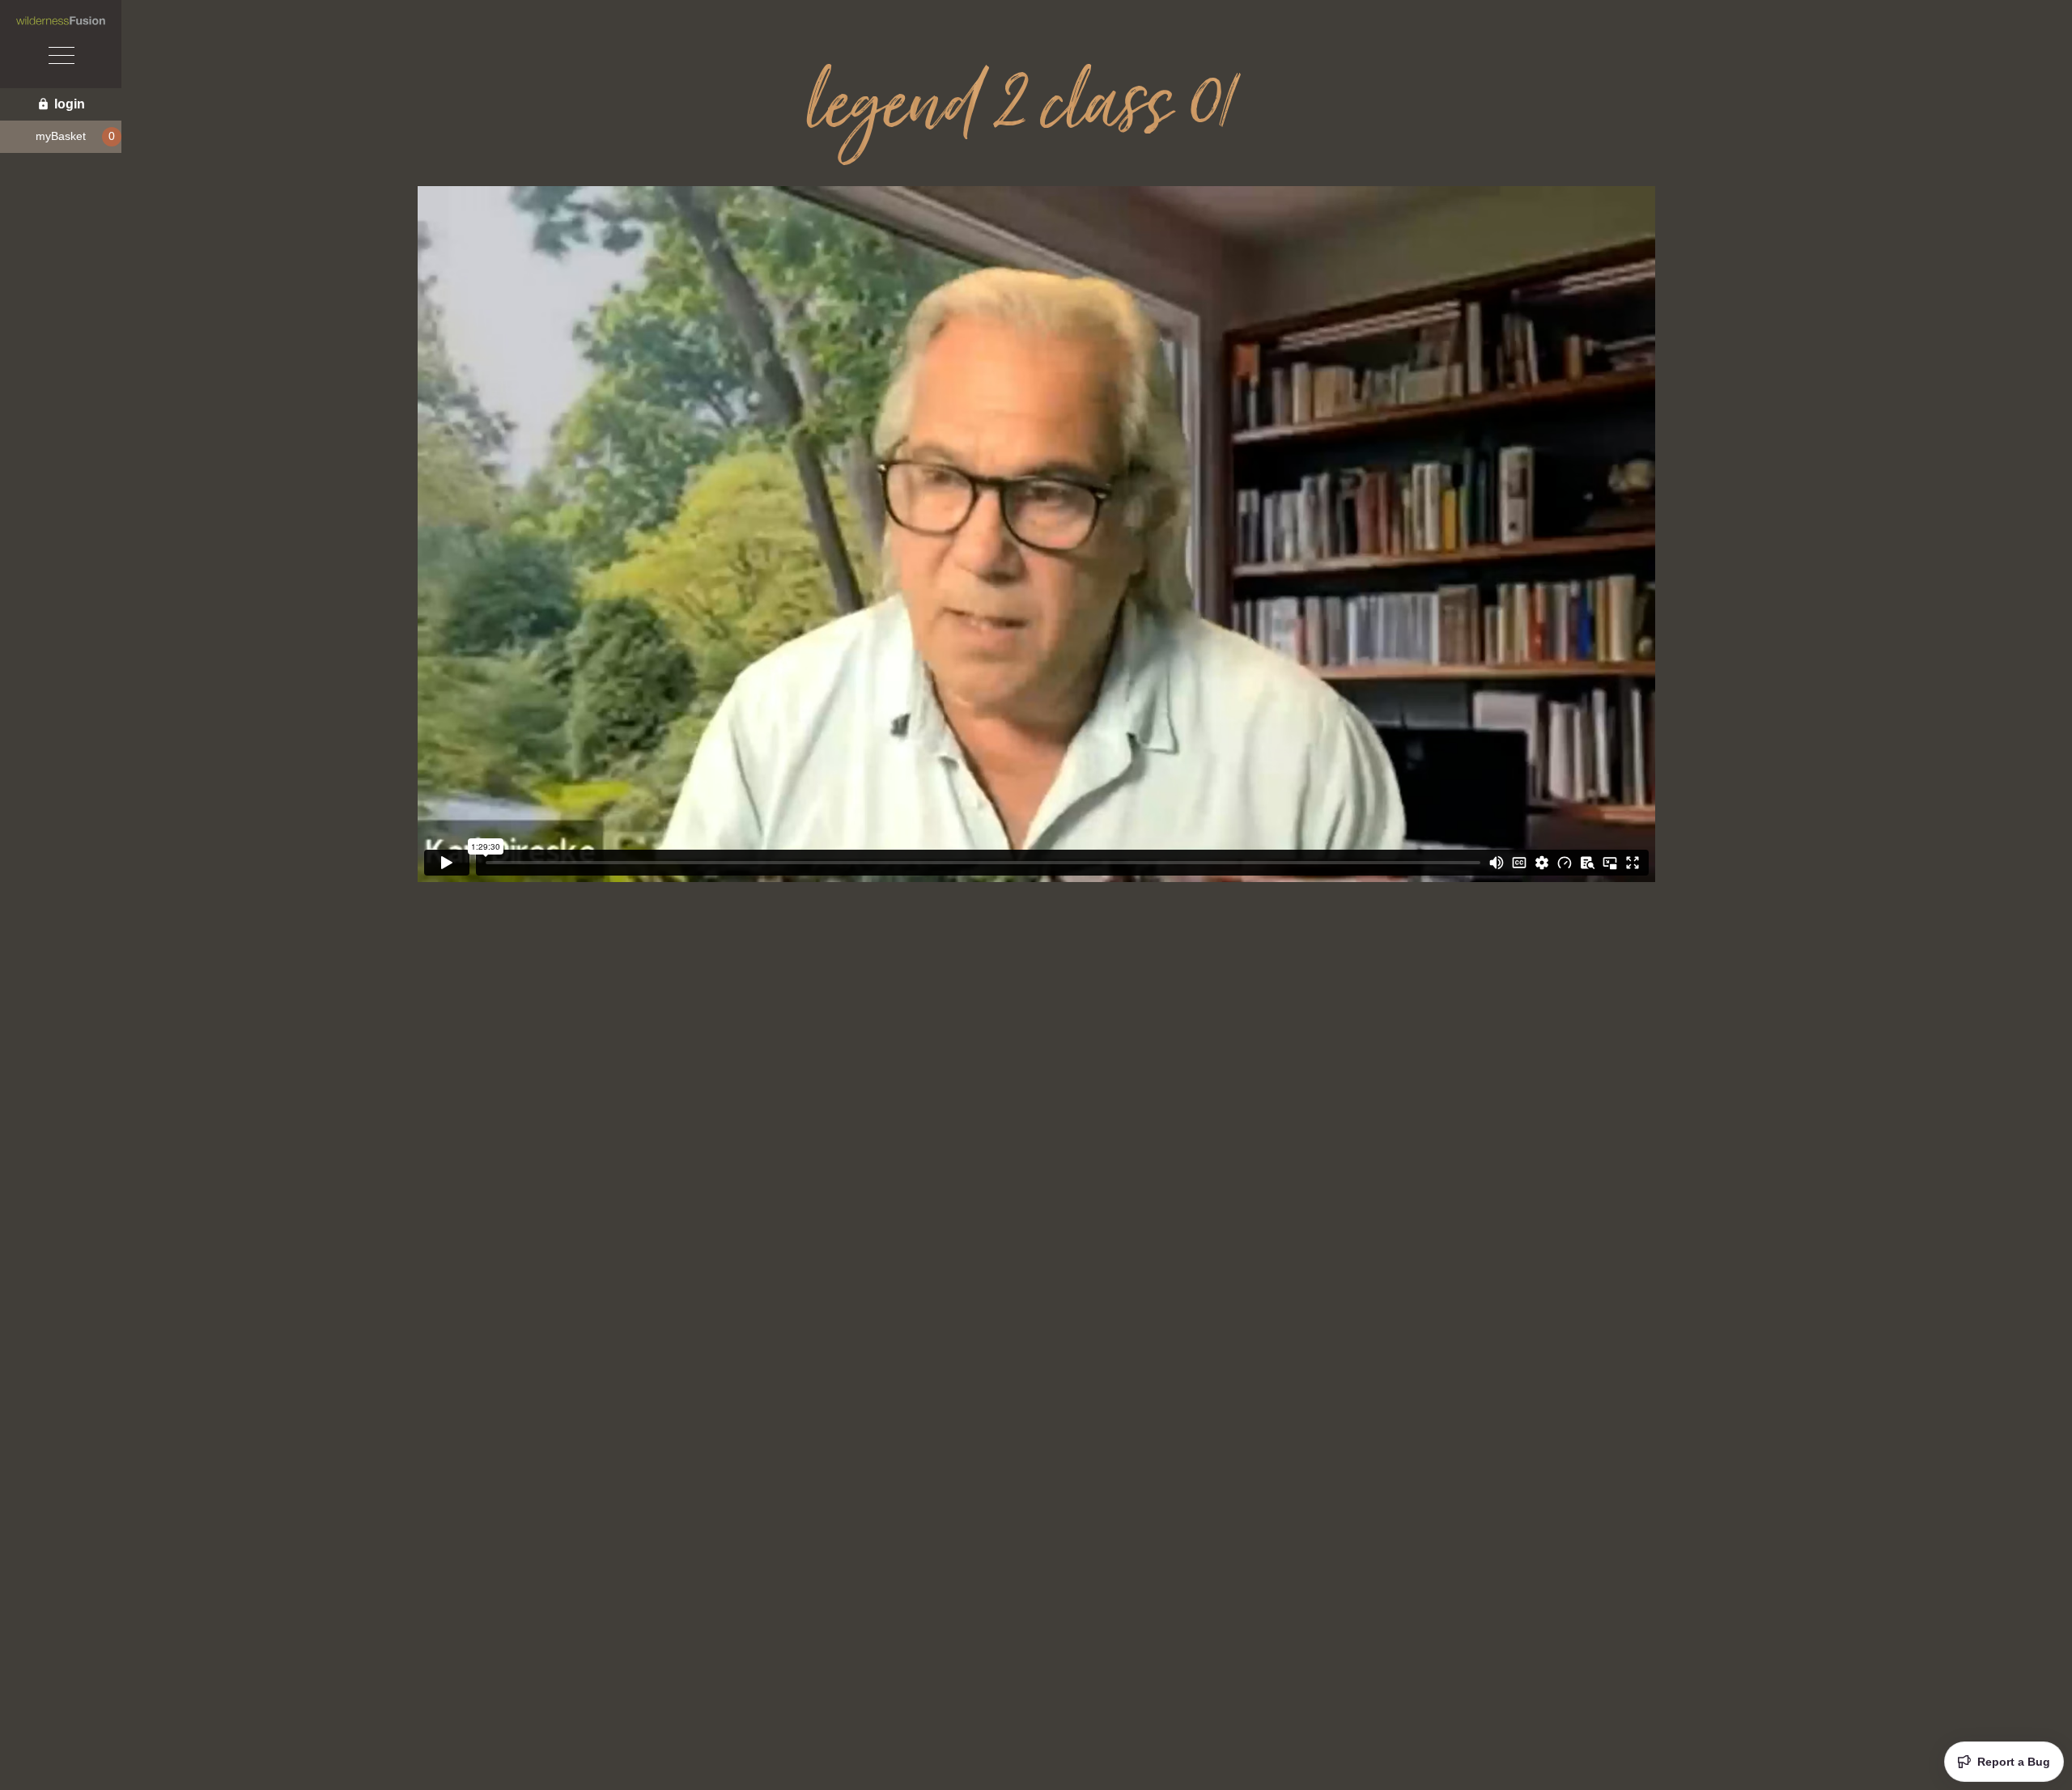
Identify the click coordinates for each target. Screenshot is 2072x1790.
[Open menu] (61, 57)
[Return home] (61, 21)
